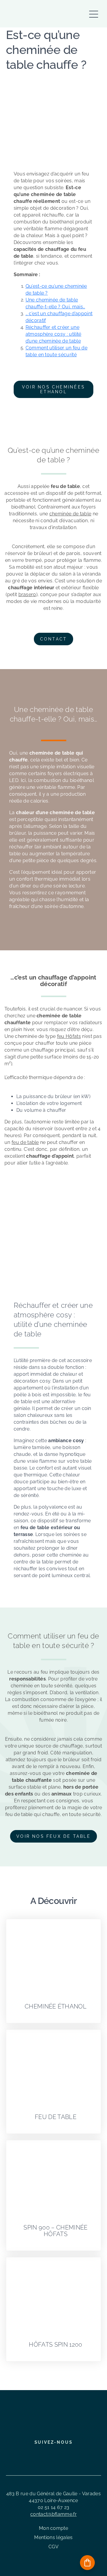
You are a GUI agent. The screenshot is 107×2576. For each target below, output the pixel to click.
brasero (27, 594)
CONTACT (54, 639)
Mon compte (53, 2528)
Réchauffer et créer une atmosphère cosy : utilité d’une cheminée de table (53, 334)
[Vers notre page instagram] (49, 2455)
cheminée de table (70, 514)
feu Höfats (69, 1036)
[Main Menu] (94, 11)
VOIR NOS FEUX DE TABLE (53, 1836)
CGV (53, 2547)
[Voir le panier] (87, 2563)
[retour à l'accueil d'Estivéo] (29, 14)
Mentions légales (53, 2537)
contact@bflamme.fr (53, 2514)
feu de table (25, 1142)
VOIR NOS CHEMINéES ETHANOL (53, 389)
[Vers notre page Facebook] (38, 2455)
